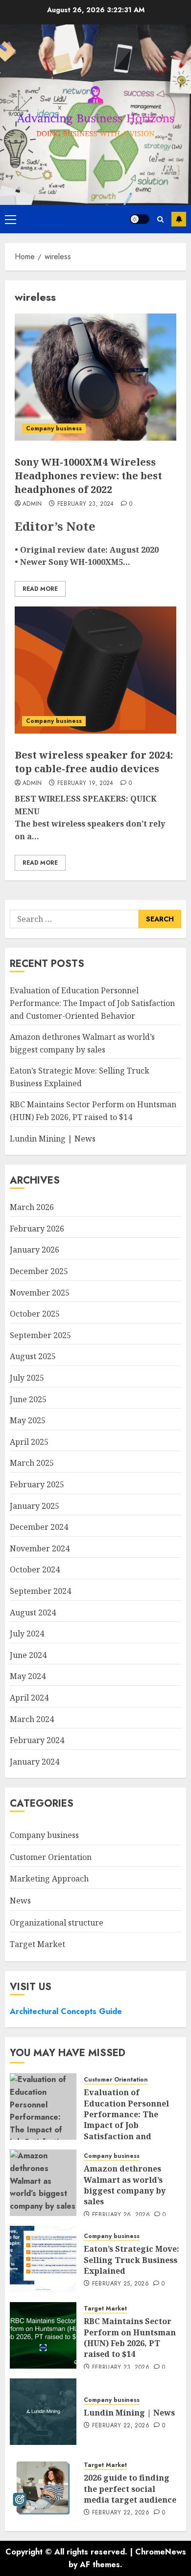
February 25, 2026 (120, 2284)
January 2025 (35, 1506)
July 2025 (27, 1378)
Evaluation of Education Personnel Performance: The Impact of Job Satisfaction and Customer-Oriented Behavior (92, 1003)
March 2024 (32, 1719)
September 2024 (40, 1591)
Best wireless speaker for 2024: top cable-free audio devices (94, 762)
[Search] (160, 219)
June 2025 (28, 1399)
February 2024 (37, 1740)
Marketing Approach (49, 1879)
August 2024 (33, 1613)
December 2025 (39, 1271)
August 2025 (33, 1356)
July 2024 (27, 1634)
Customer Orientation (51, 1857)
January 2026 (35, 1250)
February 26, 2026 (121, 2215)
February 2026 (37, 1229)
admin (32, 504)
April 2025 (29, 1442)
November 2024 (40, 1548)
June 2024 (28, 1655)
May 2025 (28, 1420)
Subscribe (179, 219)
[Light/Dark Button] (140, 219)
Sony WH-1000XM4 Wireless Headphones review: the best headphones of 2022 (88, 476)
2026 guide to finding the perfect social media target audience (130, 2489)
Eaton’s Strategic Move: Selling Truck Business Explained (131, 2260)
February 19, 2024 (85, 784)
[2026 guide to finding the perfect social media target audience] (43, 2488)
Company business (54, 428)
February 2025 (37, 1484)
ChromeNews (161, 2552)
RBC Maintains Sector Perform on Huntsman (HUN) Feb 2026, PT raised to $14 (130, 2338)
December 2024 (39, 1527)
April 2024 (29, 1698)
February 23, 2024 (86, 504)
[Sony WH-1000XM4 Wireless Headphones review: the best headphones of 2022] (95, 377)
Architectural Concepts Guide (66, 2011)
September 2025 (40, 1335)
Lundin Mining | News (53, 1139)
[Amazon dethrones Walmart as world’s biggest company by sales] (43, 2183)
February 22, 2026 (121, 2426)
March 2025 (32, 1463)
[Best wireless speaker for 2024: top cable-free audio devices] (95, 670)
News (20, 1901)
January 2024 (35, 1762)
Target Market (37, 1944)
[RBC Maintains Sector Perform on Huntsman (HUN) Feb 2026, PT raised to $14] (43, 2335)
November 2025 (40, 1293)
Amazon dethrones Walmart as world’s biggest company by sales (125, 2185)
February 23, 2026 (121, 2368)
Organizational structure (57, 1923)
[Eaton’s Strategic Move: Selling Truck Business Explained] (43, 2259)
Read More (40, 589)
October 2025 (35, 1314)
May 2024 (28, 1676)
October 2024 (35, 1569)
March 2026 (32, 1207)
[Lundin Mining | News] (43, 2412)
